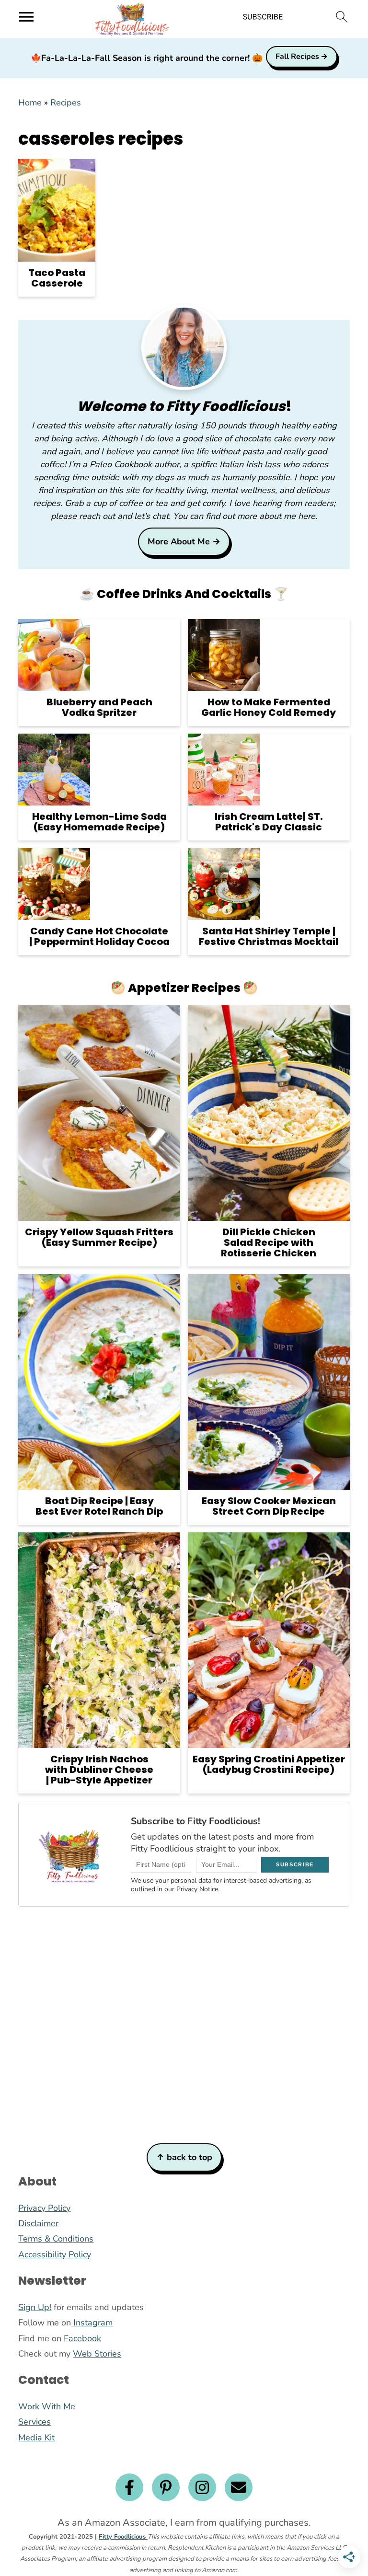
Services (34, 2422)
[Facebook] (129, 2487)
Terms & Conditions (56, 2239)
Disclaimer (38, 2223)
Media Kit (36, 2438)
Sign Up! (35, 2307)
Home (30, 103)
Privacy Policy (44, 2208)
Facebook (82, 2338)
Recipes (66, 103)
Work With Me (47, 2406)
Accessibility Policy (55, 2254)
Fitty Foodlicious (123, 2537)
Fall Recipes (297, 57)
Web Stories (97, 2354)
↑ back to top (184, 2157)
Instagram (92, 2323)
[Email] (239, 2487)
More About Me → (184, 541)
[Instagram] (202, 2487)
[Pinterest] (166, 2487)
